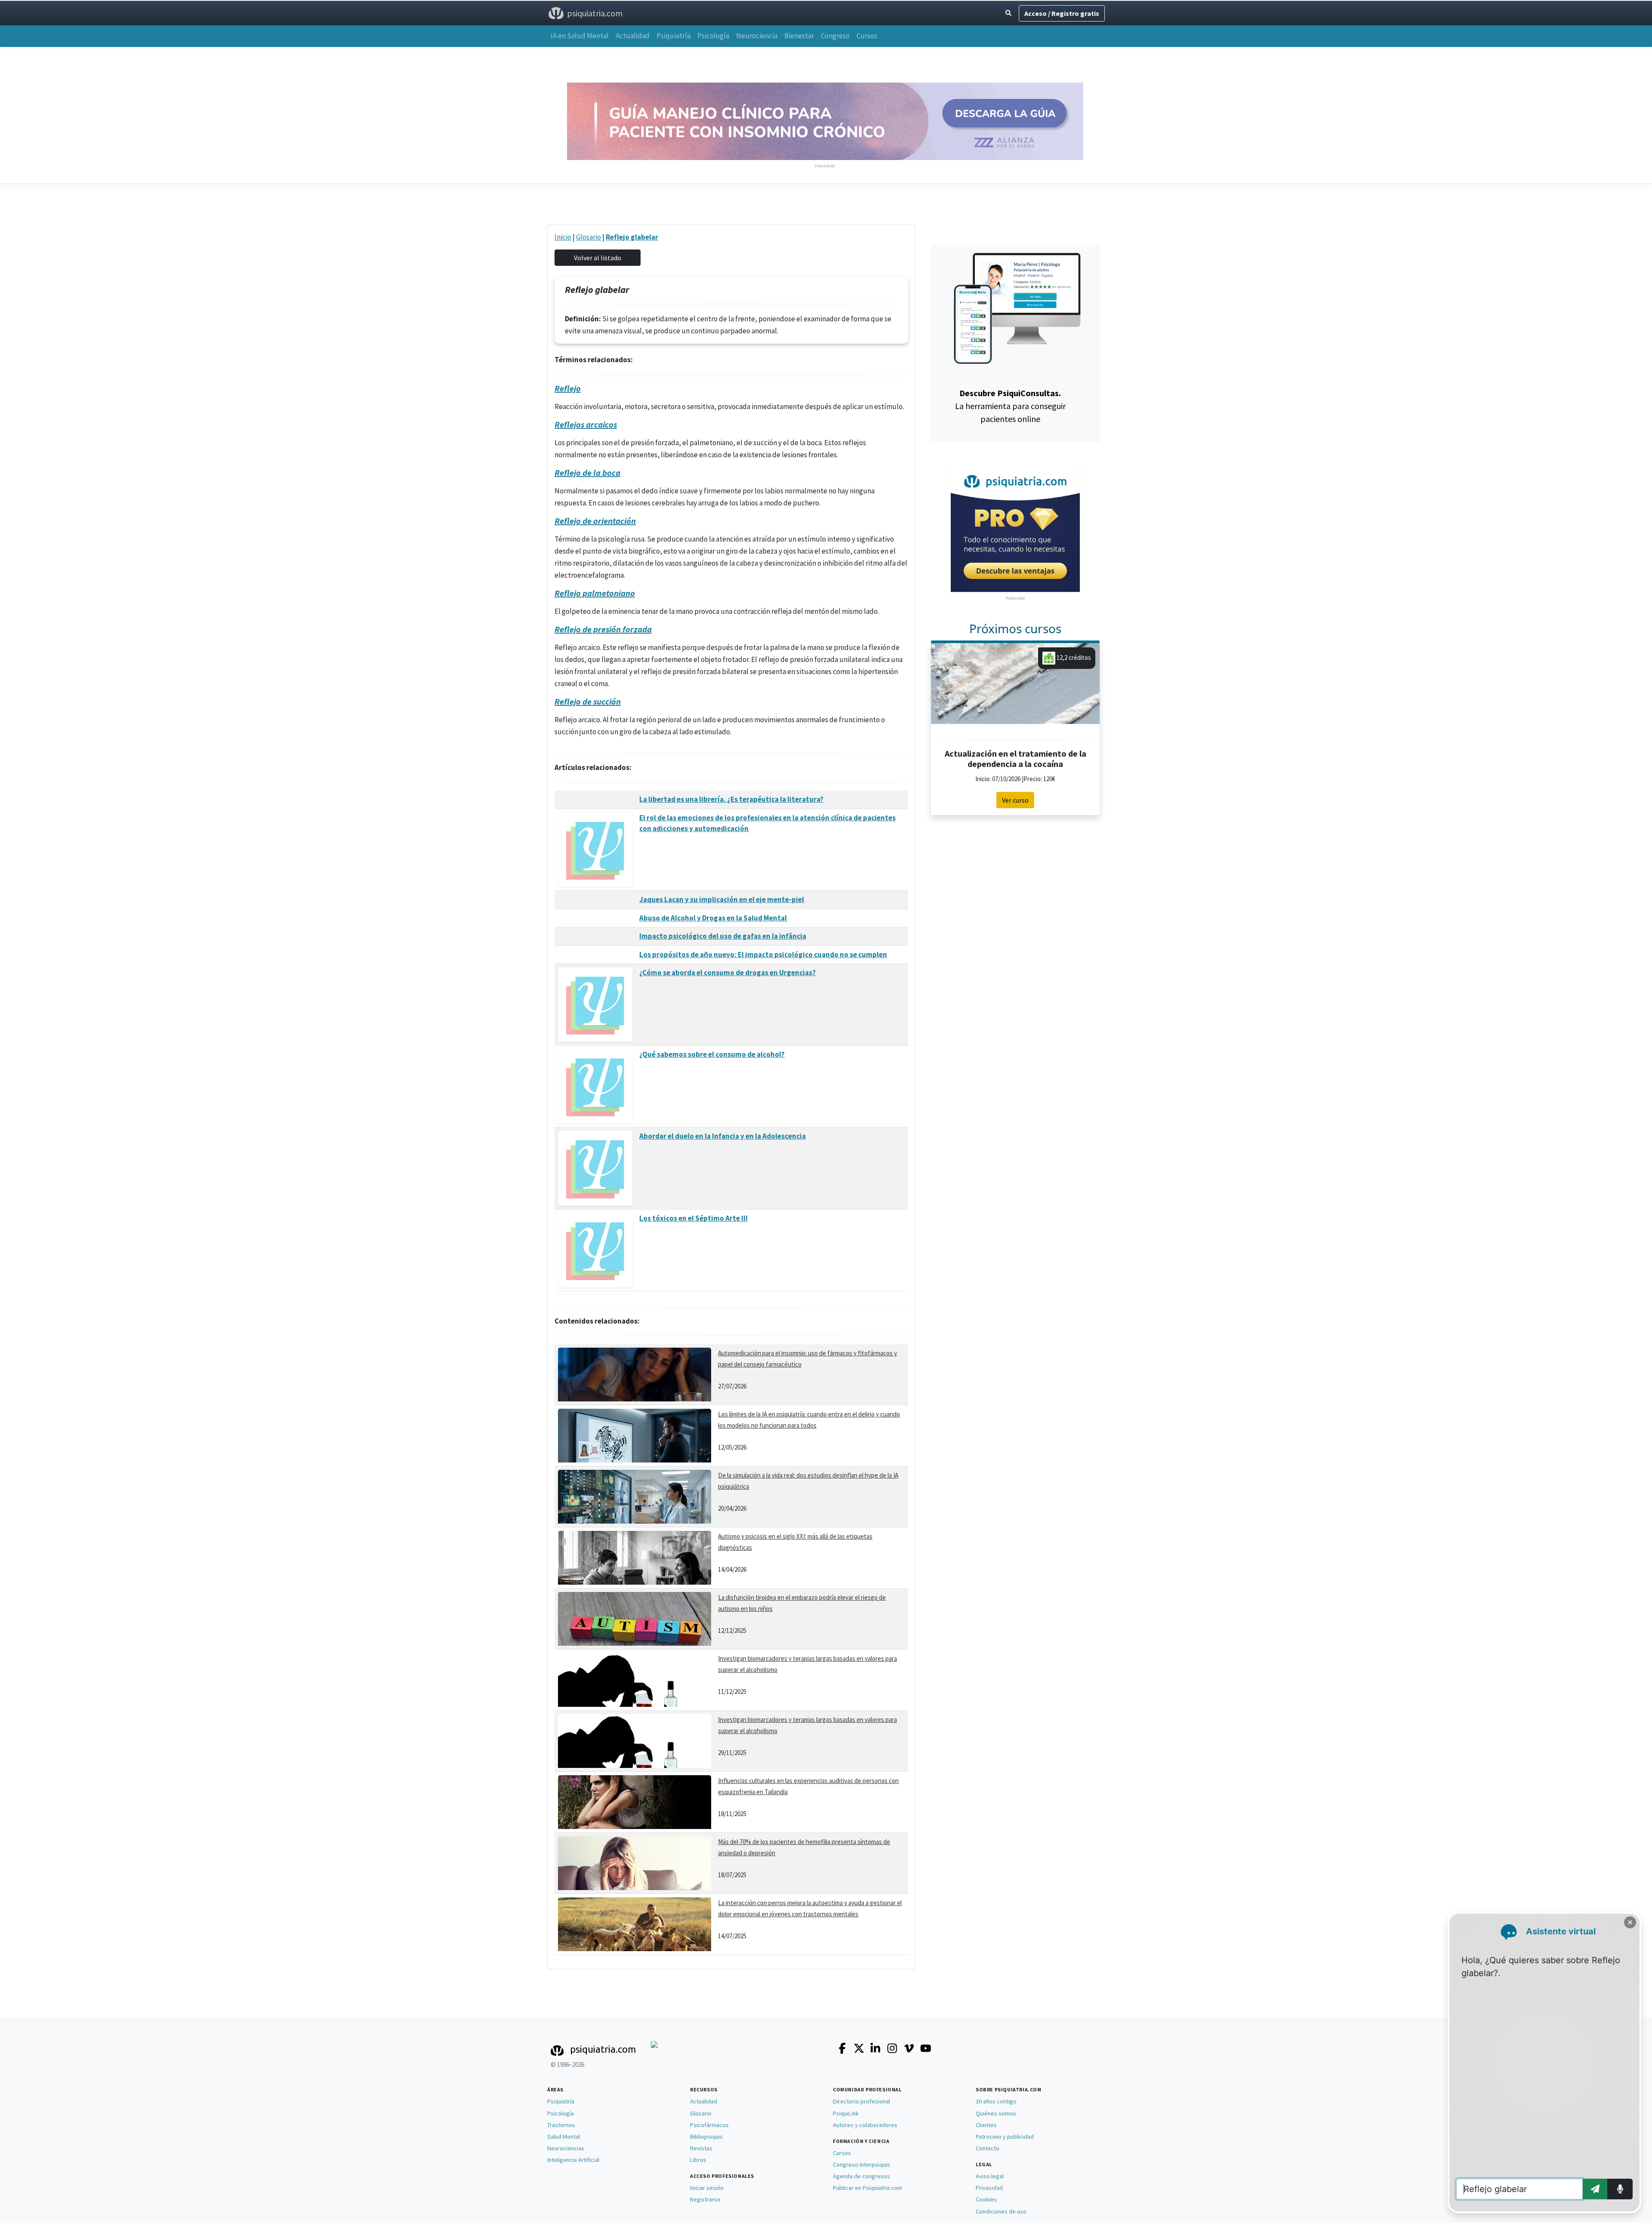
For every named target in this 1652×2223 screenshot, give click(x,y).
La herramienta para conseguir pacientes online (1010, 406)
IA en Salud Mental (580, 36)
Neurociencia (757, 36)
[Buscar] (1008, 13)
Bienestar (799, 36)
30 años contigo (996, 2101)
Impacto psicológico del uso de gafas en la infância (723, 936)
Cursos (867, 36)
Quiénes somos (996, 2113)
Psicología (713, 36)
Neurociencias (566, 2148)
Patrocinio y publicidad (1005, 2137)
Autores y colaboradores (865, 2125)
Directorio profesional (861, 2101)
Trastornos (561, 2125)
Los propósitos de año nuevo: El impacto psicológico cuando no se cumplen (763, 954)
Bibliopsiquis (706, 2137)
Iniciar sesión (707, 2188)
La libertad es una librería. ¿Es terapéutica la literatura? (731, 799)
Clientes (986, 2125)
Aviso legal (990, 2176)
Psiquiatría (673, 36)
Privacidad (989, 2188)
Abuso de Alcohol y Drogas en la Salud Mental (713, 918)
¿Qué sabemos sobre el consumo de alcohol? (712, 1054)
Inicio (563, 237)
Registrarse (705, 2199)
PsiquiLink (846, 2113)
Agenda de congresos (861, 2176)
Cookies (986, 2199)
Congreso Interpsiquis (861, 2164)
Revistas (701, 2148)
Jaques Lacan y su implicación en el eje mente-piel (722, 899)
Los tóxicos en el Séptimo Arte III (693, 1218)
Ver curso (1015, 800)
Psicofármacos (709, 2125)
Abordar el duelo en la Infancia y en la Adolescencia (723, 1136)
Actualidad (633, 36)
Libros (698, 2160)
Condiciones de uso (1001, 2211)
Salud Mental (564, 2137)
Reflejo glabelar (632, 237)
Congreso (835, 36)
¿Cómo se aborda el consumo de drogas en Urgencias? (727, 973)
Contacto (988, 2148)
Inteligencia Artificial (573, 2160)
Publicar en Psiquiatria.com (868, 2188)
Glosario (589, 237)
